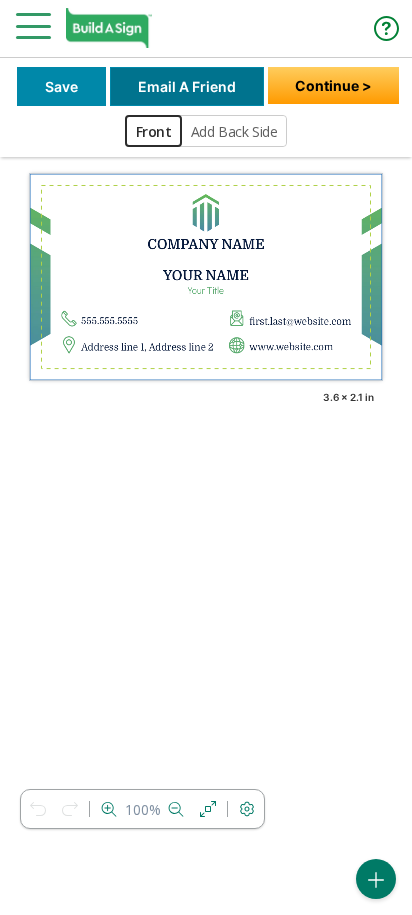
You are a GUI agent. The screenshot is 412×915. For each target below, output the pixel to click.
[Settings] (247, 809)
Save (61, 86)
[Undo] (38, 809)
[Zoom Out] (176, 809)
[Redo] (70, 809)
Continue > (333, 85)
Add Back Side (234, 131)
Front (154, 131)
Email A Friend (187, 86)
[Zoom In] (109, 809)
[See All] (208, 809)
